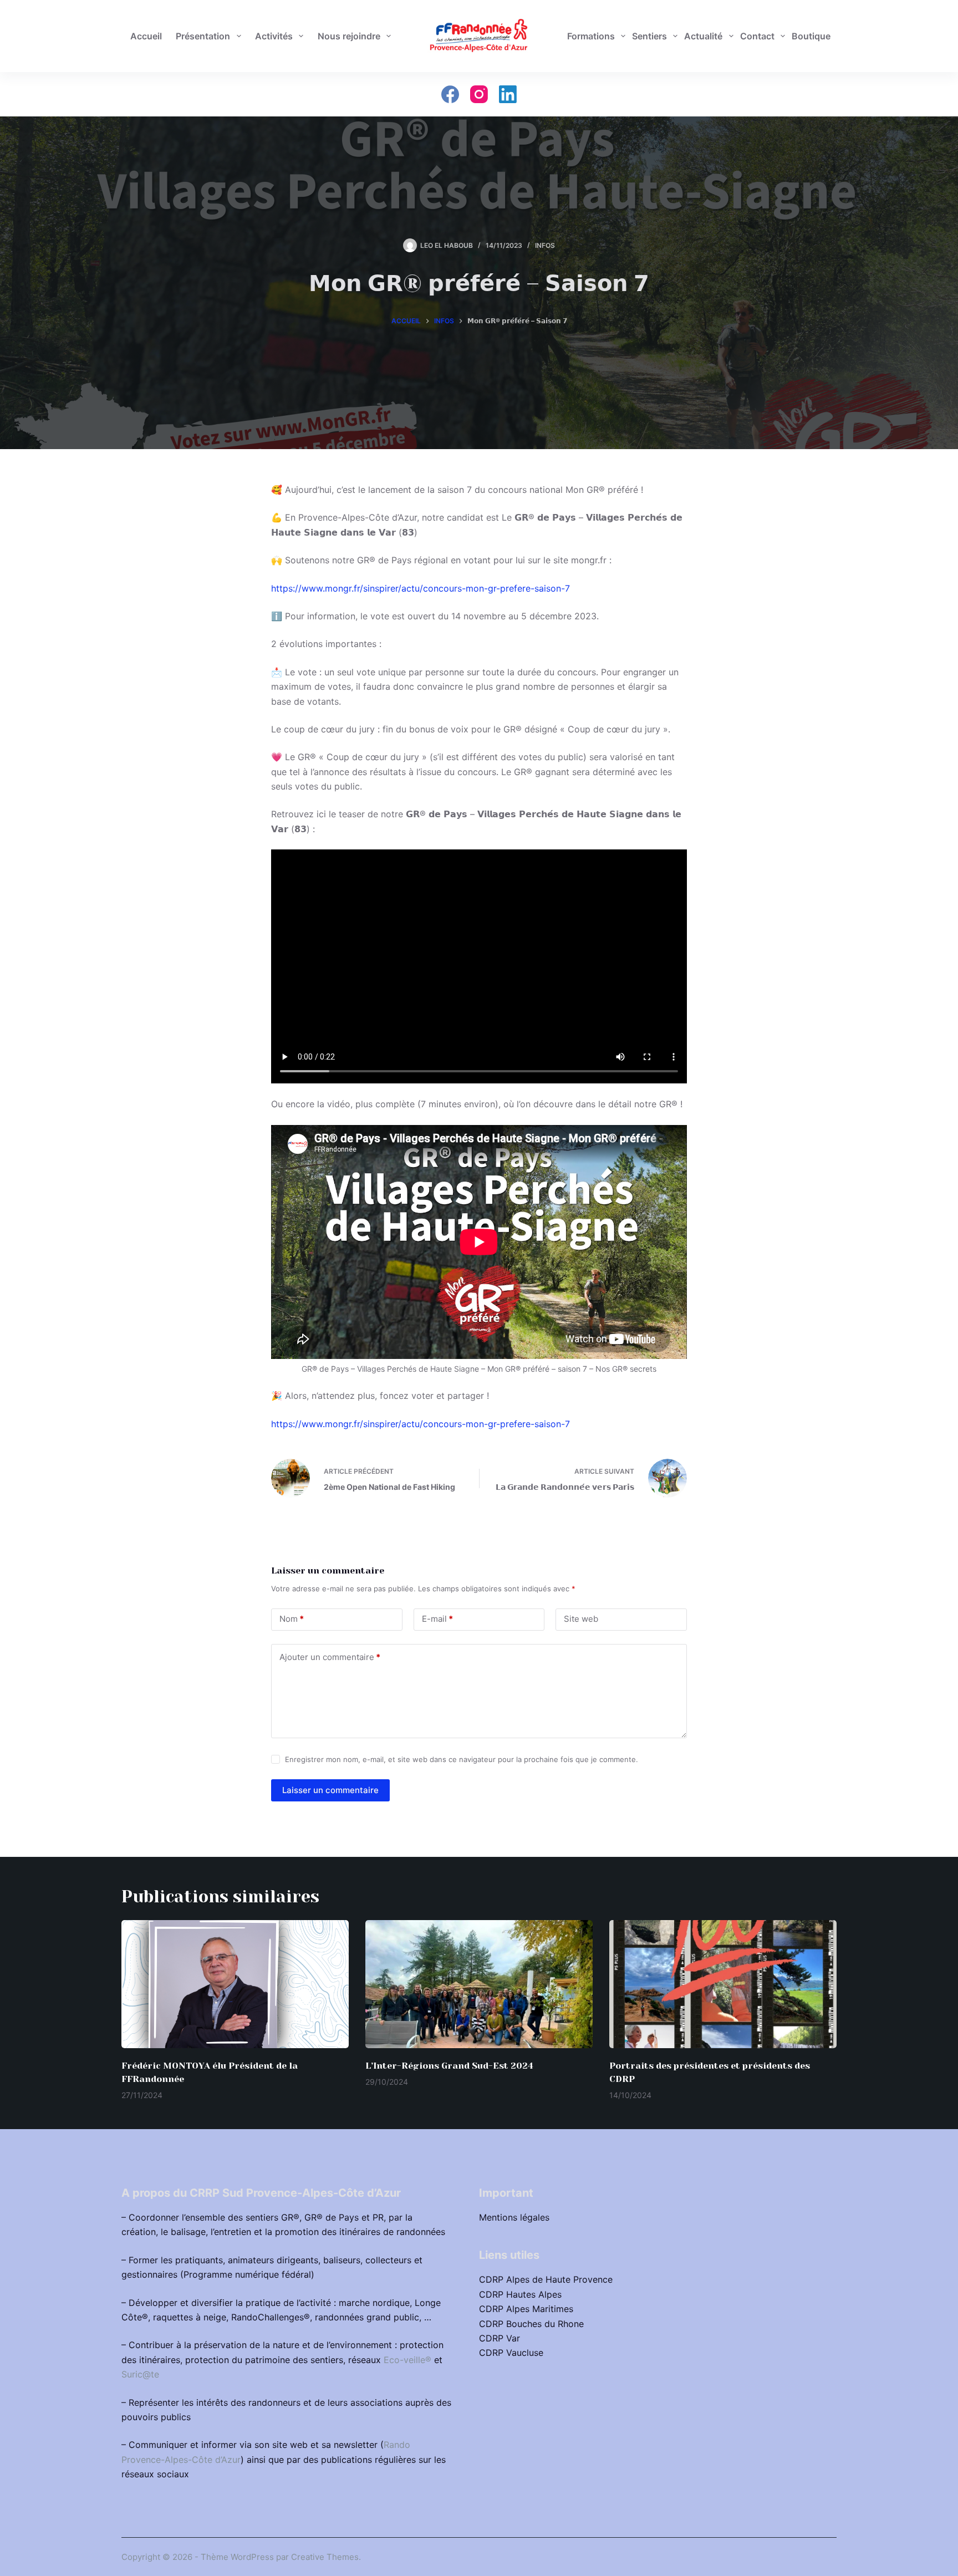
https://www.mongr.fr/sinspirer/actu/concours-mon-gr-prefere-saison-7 (421, 588)
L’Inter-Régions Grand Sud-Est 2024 (449, 2066)
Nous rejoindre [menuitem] (349, 36)
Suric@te (140, 2374)
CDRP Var (500, 2338)
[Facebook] (450, 94)
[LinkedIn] (508, 94)
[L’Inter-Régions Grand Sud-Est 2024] (479, 1984)
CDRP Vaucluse (511, 2353)
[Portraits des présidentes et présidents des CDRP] (723, 1984)
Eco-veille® (407, 2360)
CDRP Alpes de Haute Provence (546, 2279)
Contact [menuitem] (757, 36)
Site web (581, 1619)
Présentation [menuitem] (203, 36)
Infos (545, 245)
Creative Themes (325, 2557)
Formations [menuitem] (591, 36)
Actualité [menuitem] (703, 36)
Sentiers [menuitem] (649, 36)
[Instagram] (479, 94)
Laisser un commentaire (330, 1790)
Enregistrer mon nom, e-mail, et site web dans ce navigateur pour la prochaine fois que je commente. (462, 1759)
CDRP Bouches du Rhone (531, 2324)
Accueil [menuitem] (146, 36)
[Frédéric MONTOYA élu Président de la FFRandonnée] (235, 1984)
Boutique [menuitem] (811, 36)
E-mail (437, 1619)
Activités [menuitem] (274, 36)
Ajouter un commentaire (330, 1657)
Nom (292, 1619)
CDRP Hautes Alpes (520, 2294)
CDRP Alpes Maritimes (526, 2309)
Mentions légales (514, 2217)
